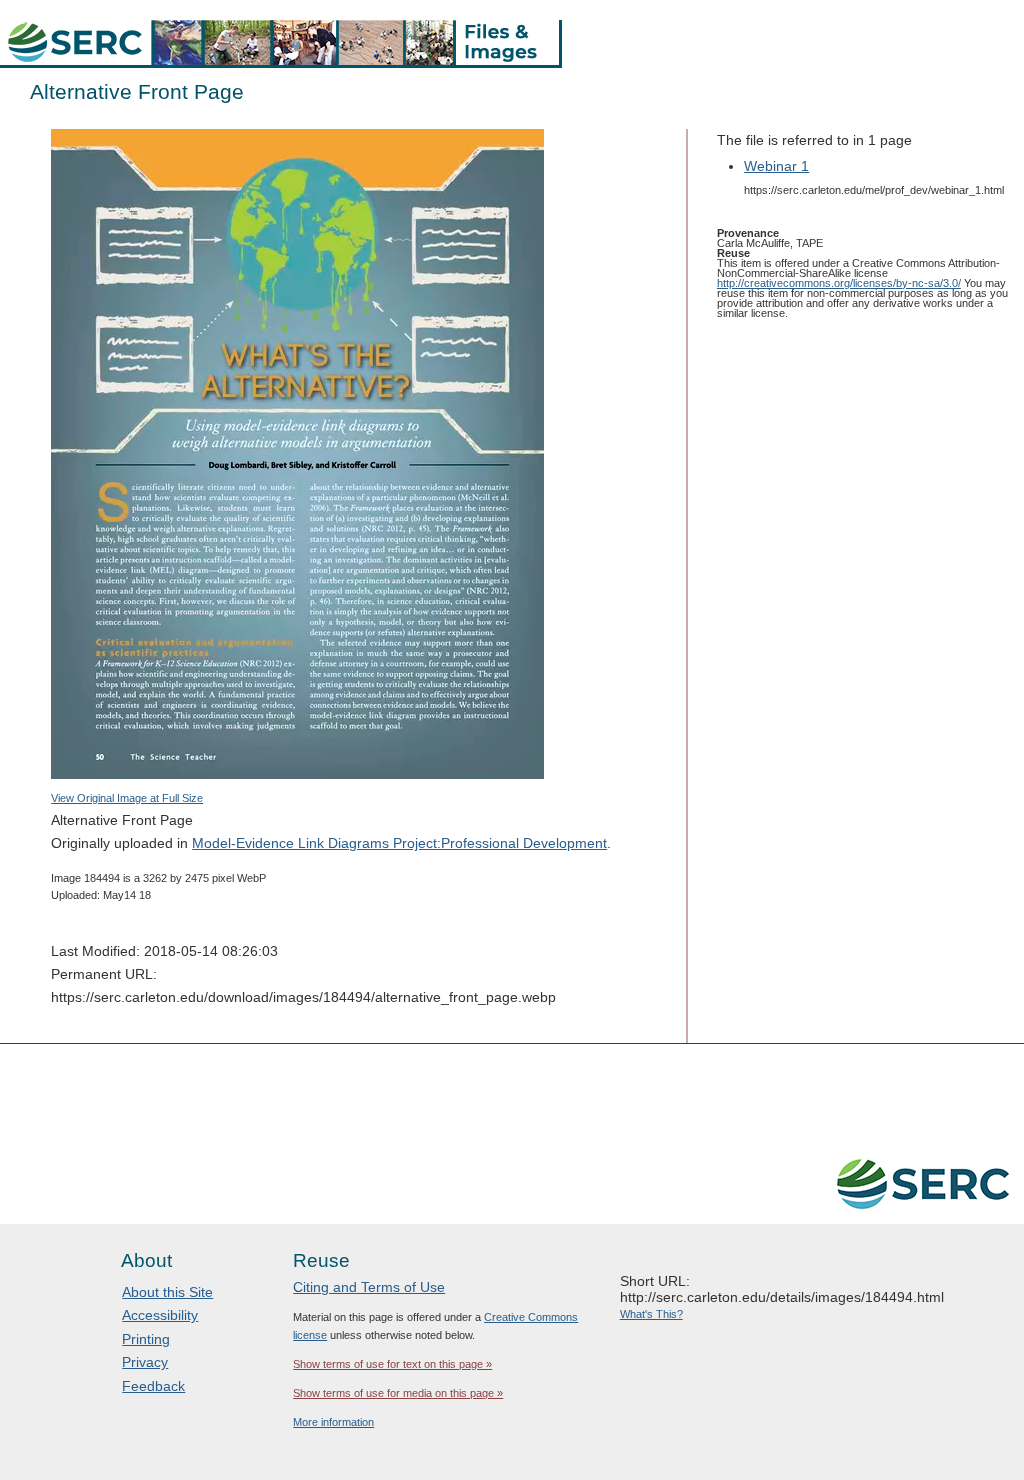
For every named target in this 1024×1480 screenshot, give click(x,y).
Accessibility (160, 1315)
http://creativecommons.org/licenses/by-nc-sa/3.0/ (839, 283)
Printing (146, 1339)
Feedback (153, 1386)
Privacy (145, 1362)
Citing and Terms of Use (369, 1287)
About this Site (167, 1292)
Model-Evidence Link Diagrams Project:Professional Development (399, 843)
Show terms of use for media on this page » (398, 1393)
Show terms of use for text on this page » (392, 1364)
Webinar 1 (776, 166)
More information (333, 1422)
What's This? (651, 1314)
